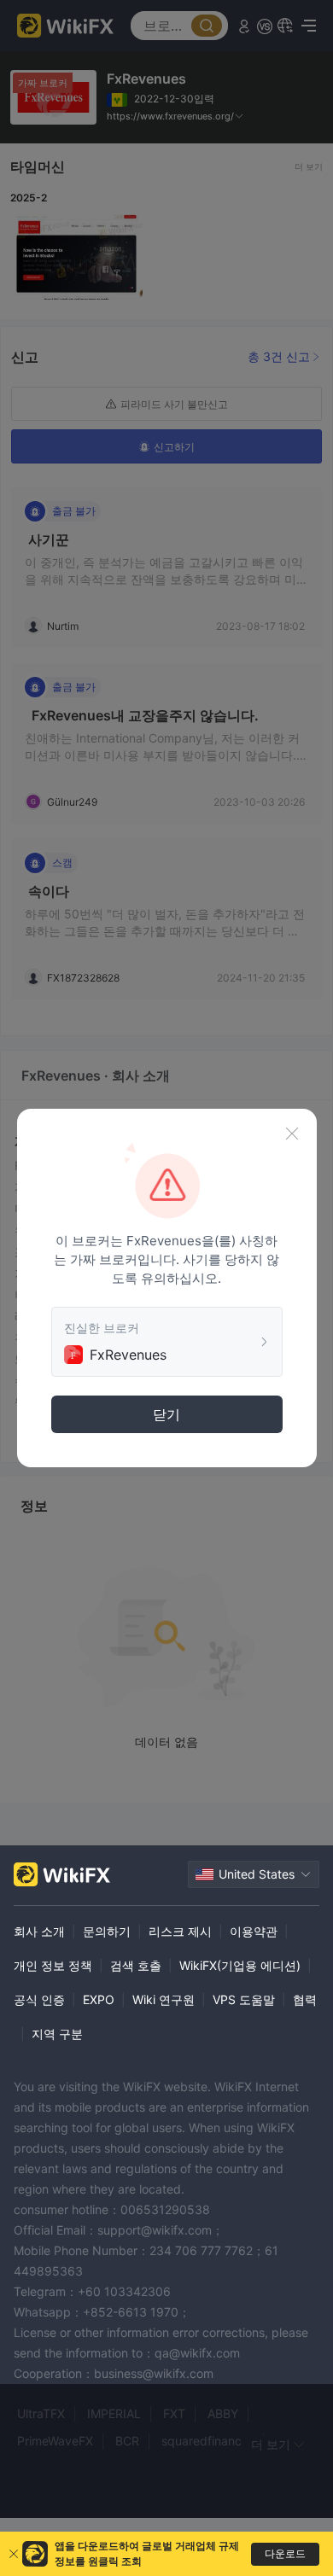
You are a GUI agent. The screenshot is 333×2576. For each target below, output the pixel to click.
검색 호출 (136, 1965)
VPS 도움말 (244, 1999)
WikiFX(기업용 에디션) (240, 1965)
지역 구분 (57, 2034)
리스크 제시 (180, 1931)
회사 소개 (39, 1931)
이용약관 (254, 1931)
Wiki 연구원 (164, 1999)
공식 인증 (39, 1999)
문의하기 (107, 1931)
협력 (305, 1999)
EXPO (99, 1999)
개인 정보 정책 (53, 1965)
